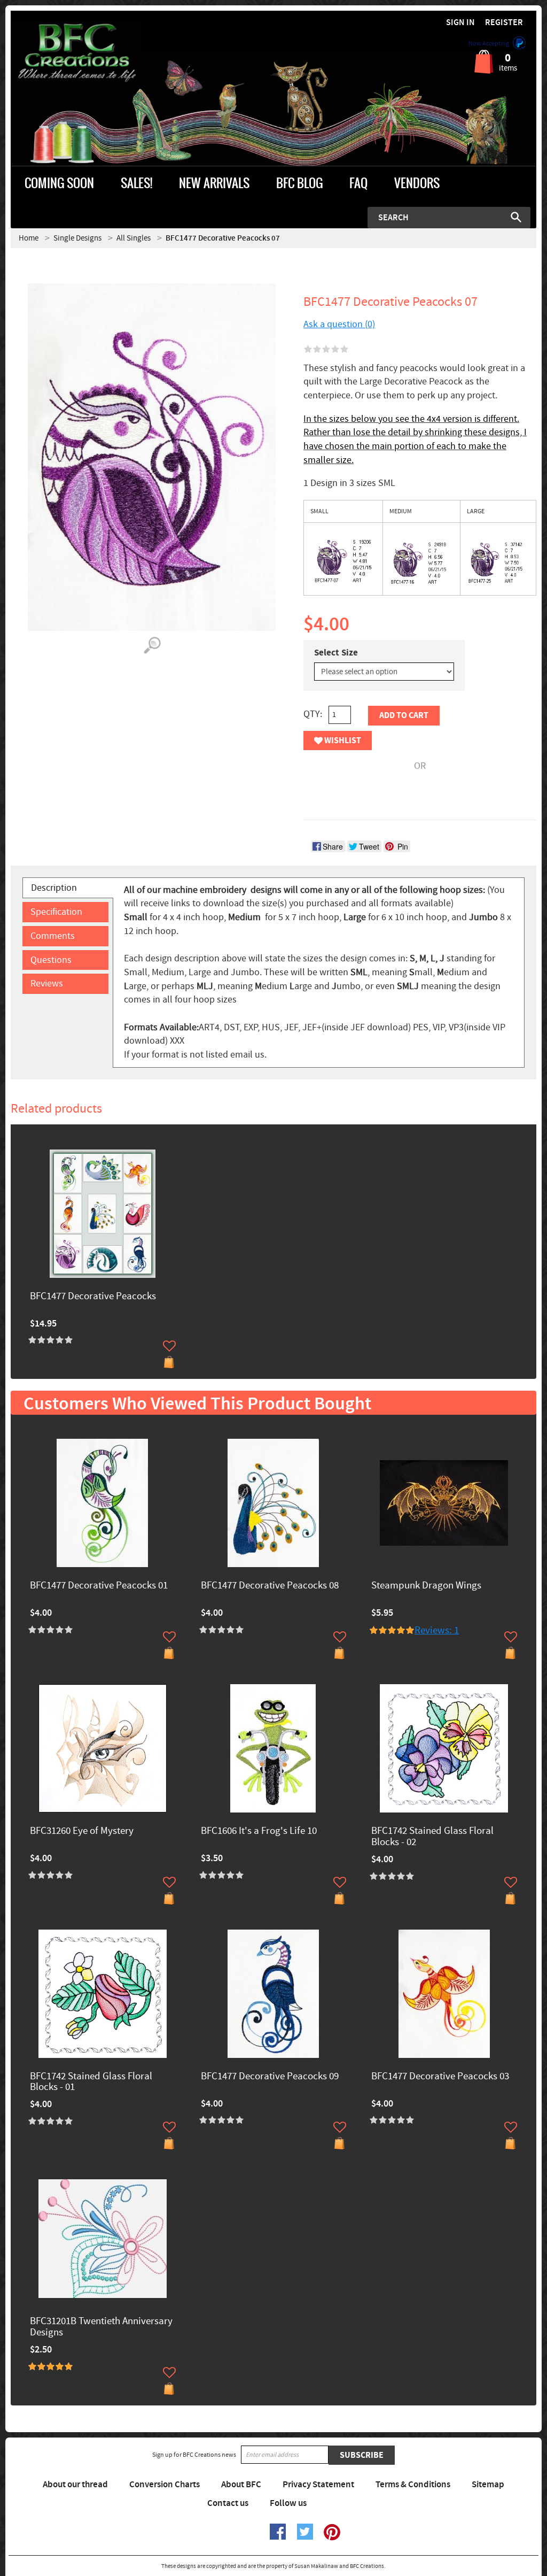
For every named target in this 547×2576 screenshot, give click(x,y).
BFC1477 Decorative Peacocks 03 (440, 2077)
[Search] (516, 217)
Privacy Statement (318, 2485)
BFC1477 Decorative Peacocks (93, 1297)
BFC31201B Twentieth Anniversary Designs (101, 2327)
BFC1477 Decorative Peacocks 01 (99, 1586)
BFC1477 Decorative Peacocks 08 (270, 1586)
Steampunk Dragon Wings (426, 1586)
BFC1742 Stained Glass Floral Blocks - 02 (432, 1837)
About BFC (241, 2485)
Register (504, 23)
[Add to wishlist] (169, 1346)
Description (54, 888)
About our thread (75, 2485)
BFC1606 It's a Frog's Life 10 (259, 1831)
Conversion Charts (165, 2485)
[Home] (76, 53)
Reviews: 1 (437, 1630)
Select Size (336, 653)
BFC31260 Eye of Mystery (82, 1831)
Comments (53, 936)
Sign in (460, 23)
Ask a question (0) (339, 324)
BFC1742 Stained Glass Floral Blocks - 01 (91, 2083)
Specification (56, 912)
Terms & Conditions (413, 2485)
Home (29, 238)
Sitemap (488, 2485)
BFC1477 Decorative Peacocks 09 (270, 2077)
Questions (51, 960)
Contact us (228, 2503)
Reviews (47, 984)
